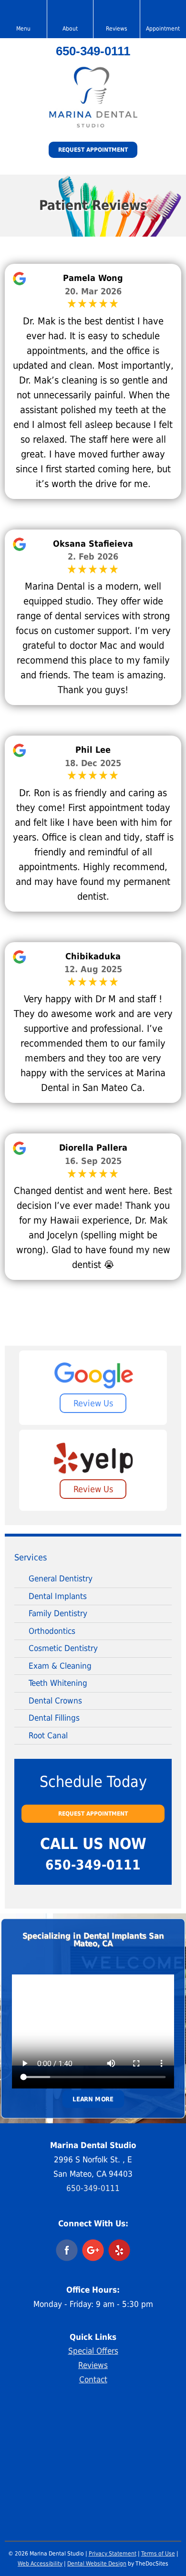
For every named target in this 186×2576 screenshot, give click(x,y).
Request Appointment (93, 150)
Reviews (93, 2365)
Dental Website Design (97, 2564)
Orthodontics (52, 1631)
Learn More (93, 2099)
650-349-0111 (93, 51)
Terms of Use (158, 2554)
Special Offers (93, 2351)
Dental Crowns (55, 1701)
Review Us (93, 1403)
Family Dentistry (58, 1613)
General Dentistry (61, 1579)
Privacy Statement (113, 2554)
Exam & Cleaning (60, 1666)
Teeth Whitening (58, 1683)
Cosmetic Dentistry (63, 1648)
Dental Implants (58, 1596)
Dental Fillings (54, 1718)
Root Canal (48, 1735)
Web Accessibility (40, 2564)
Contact (93, 2379)
